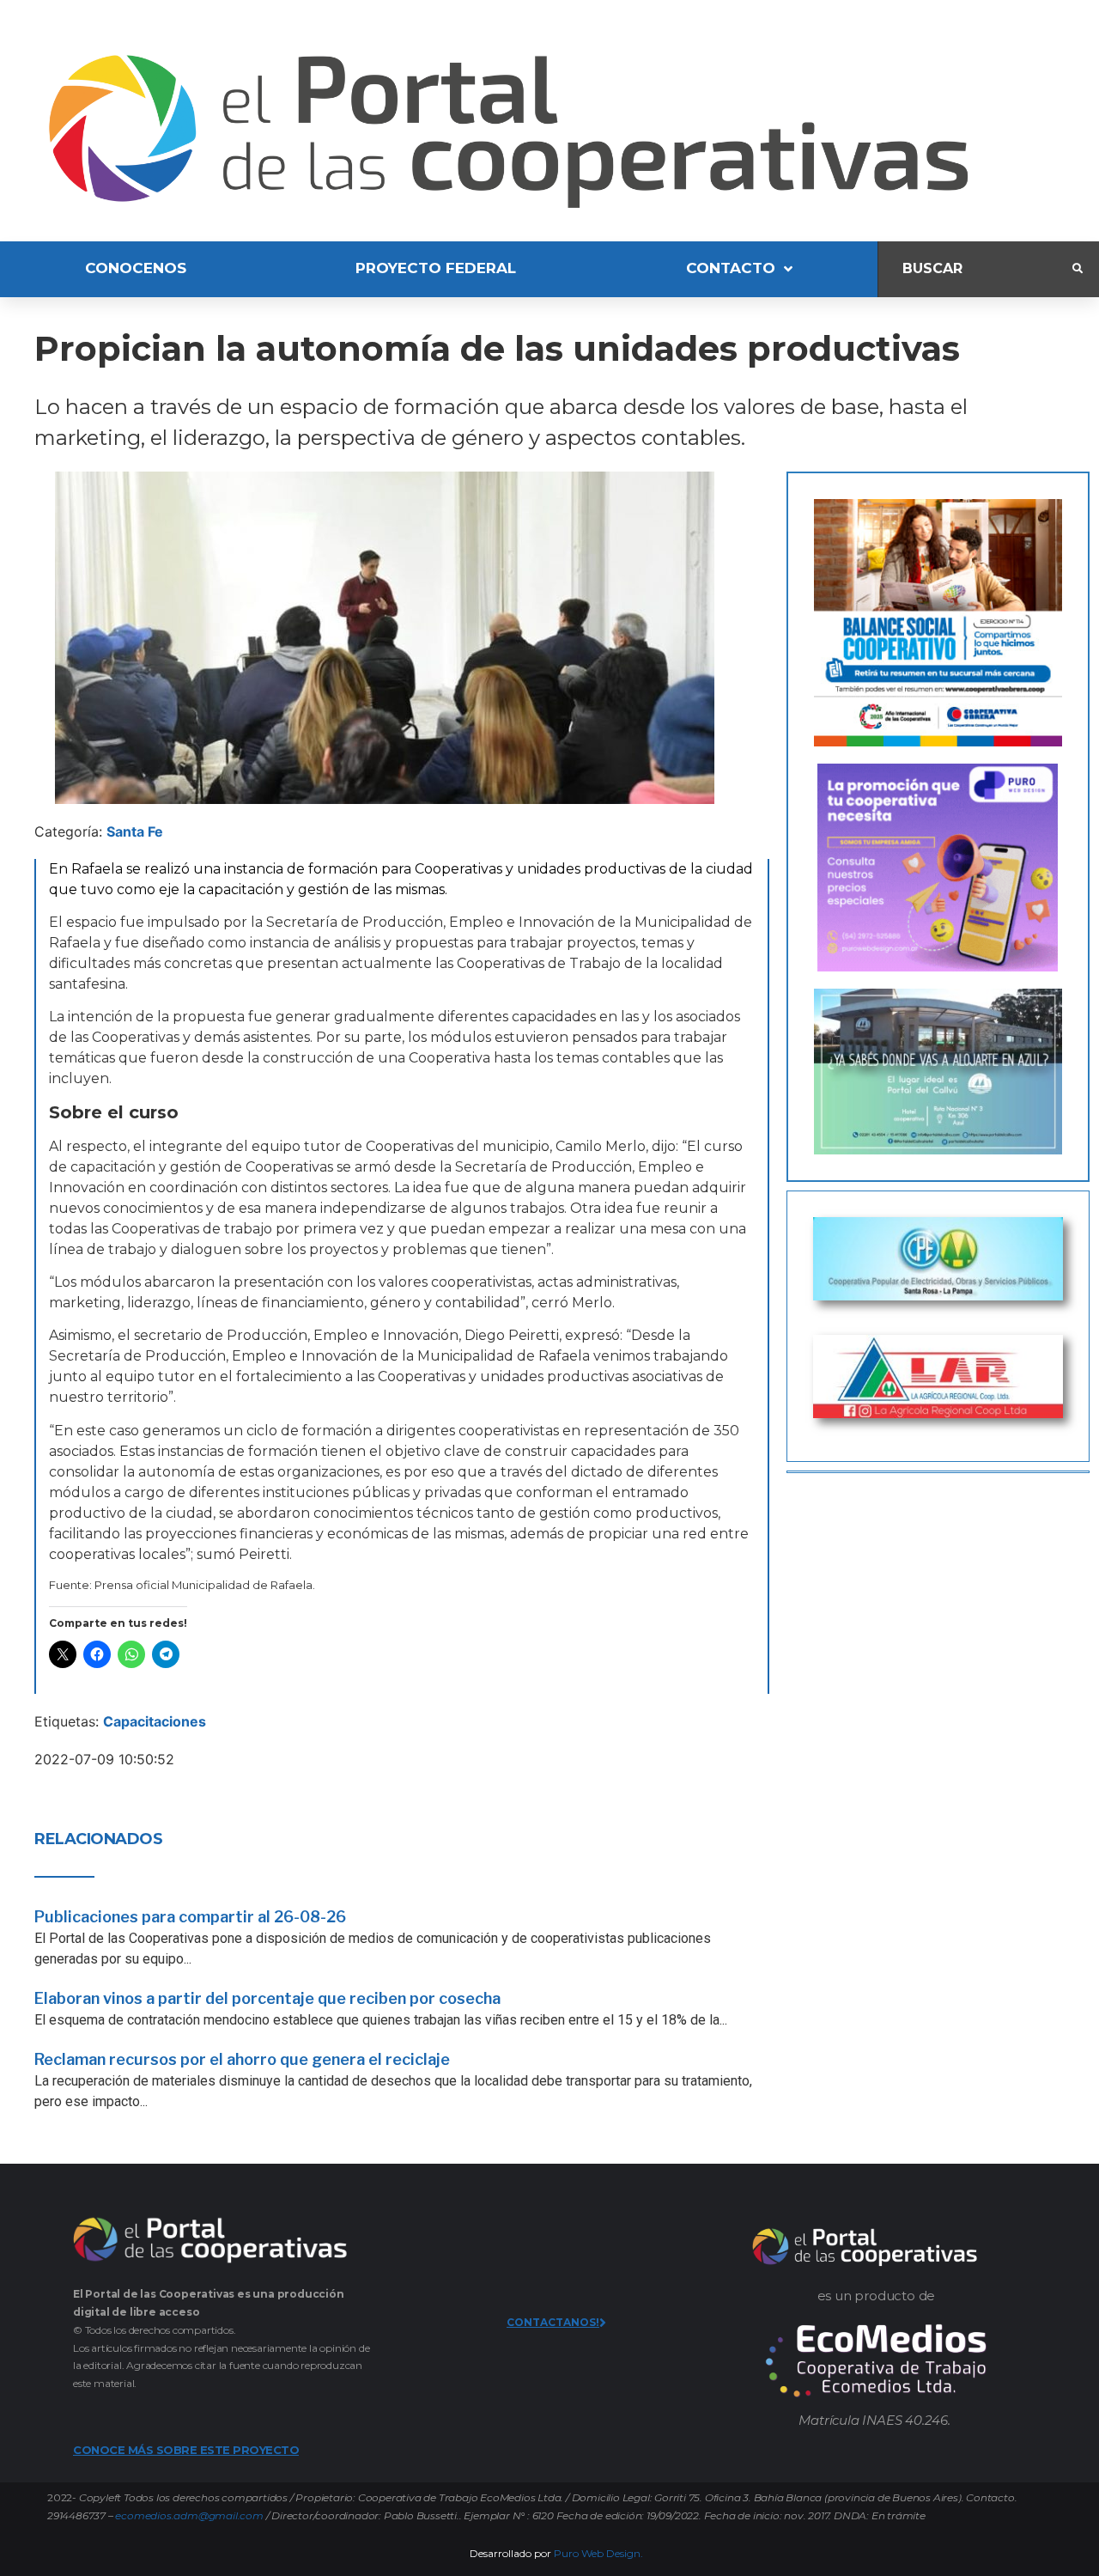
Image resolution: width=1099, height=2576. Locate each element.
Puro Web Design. (598, 2553)
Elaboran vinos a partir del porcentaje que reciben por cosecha (267, 1998)
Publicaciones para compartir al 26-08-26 (190, 1917)
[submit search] (1078, 269)
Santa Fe (135, 831)
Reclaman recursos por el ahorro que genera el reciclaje (242, 2059)
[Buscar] (975, 269)
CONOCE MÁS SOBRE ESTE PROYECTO (186, 2450)
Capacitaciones (155, 1721)
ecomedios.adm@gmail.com (189, 2515)
